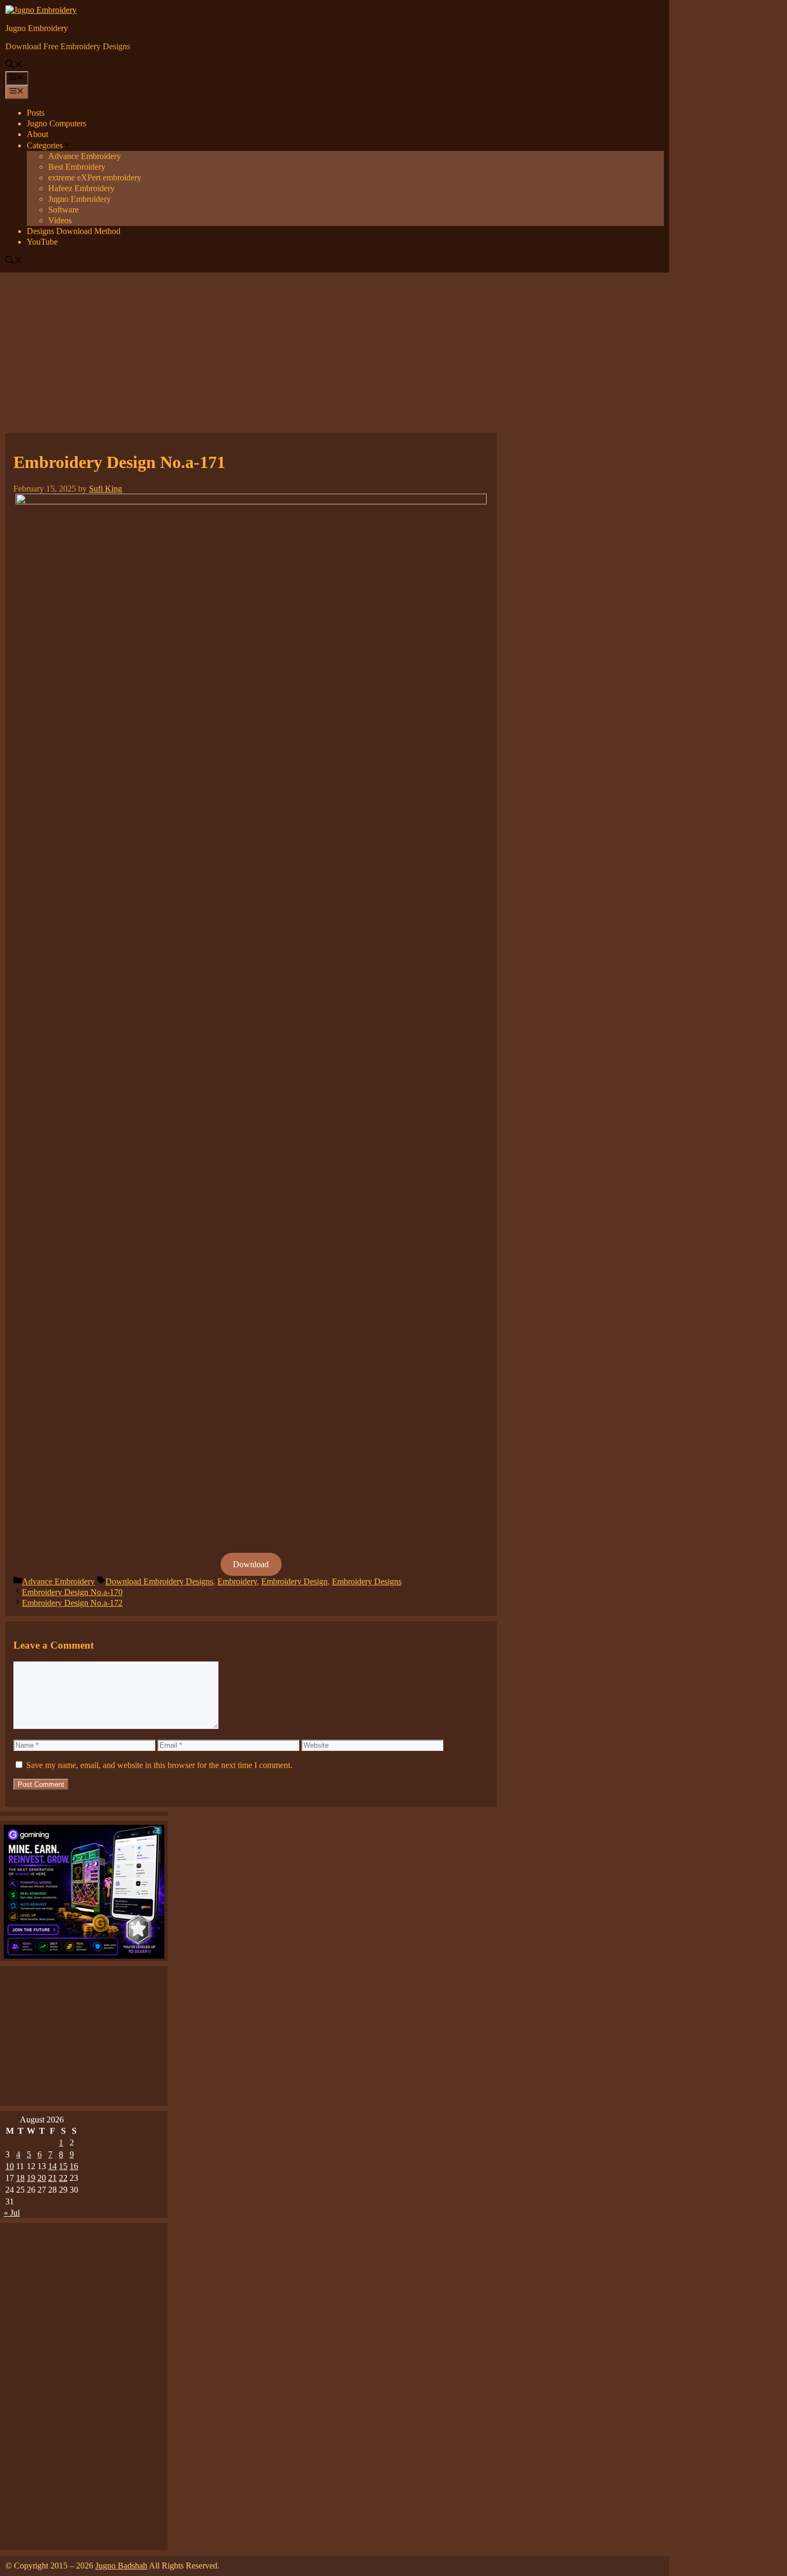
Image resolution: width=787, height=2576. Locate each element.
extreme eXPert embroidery (95, 177)
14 (52, 2166)
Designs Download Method (74, 231)
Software (63, 210)
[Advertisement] (393, 353)
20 (42, 2178)
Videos (60, 220)
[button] (14, 66)
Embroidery (237, 1581)
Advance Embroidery (85, 156)
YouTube (42, 242)
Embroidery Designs (367, 1581)
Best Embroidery (77, 167)
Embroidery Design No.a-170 (72, 1592)
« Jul (12, 2213)
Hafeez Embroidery (81, 188)
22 (63, 2178)
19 (31, 2178)
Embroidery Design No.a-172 (72, 1603)
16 (74, 2166)
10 (10, 2166)
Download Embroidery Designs (159, 1581)
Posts (36, 113)
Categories (45, 145)
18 (20, 2178)
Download (251, 1564)
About (37, 134)
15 (63, 2166)
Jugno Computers (56, 123)
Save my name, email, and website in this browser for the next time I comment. (159, 1765)
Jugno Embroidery (37, 28)
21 (52, 2178)
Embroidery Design (294, 1581)
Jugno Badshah (121, 2566)
